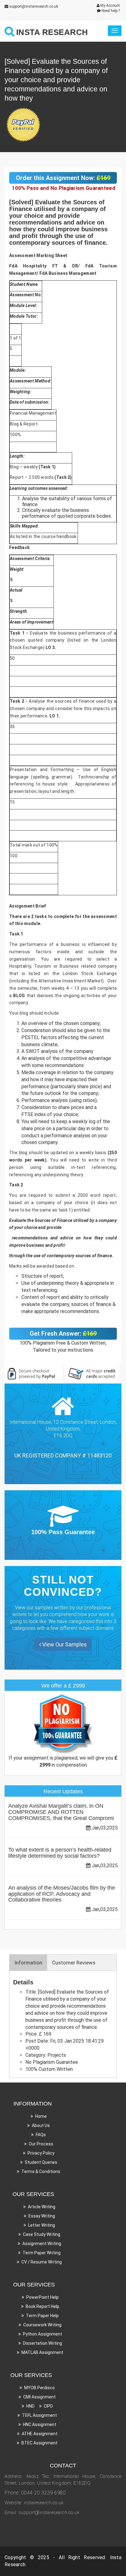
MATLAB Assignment (42, 2352)
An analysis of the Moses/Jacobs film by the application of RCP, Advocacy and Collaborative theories (62, 1894)
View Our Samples (64, 1644)
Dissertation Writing (43, 2343)
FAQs (41, 2135)
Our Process (41, 2144)
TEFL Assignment (39, 2415)
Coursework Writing (42, 2325)
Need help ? (110, 11)
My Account (110, 6)
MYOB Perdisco (39, 2388)
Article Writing (42, 2207)
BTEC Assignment (39, 2443)
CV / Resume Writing (42, 2262)
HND (30, 2406)
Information (28, 1963)
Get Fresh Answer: (63, 1334)
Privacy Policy (41, 2153)
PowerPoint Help (43, 2297)
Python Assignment (43, 2334)
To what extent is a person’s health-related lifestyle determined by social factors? (60, 1853)
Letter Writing (42, 2225)
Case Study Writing (42, 2234)
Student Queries (41, 2162)
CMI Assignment (39, 2397)
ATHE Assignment (40, 2434)
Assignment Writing (42, 2244)
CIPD (48, 2406)
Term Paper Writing (42, 2253)
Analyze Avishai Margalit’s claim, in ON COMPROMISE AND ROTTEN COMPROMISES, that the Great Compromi (61, 1812)
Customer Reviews (74, 1963)
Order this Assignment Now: (63, 178)
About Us (41, 2125)
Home (41, 2116)
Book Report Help (43, 2306)
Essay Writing (42, 2216)
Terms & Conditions (41, 2171)
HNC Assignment (40, 2424)
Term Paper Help (42, 2316)
